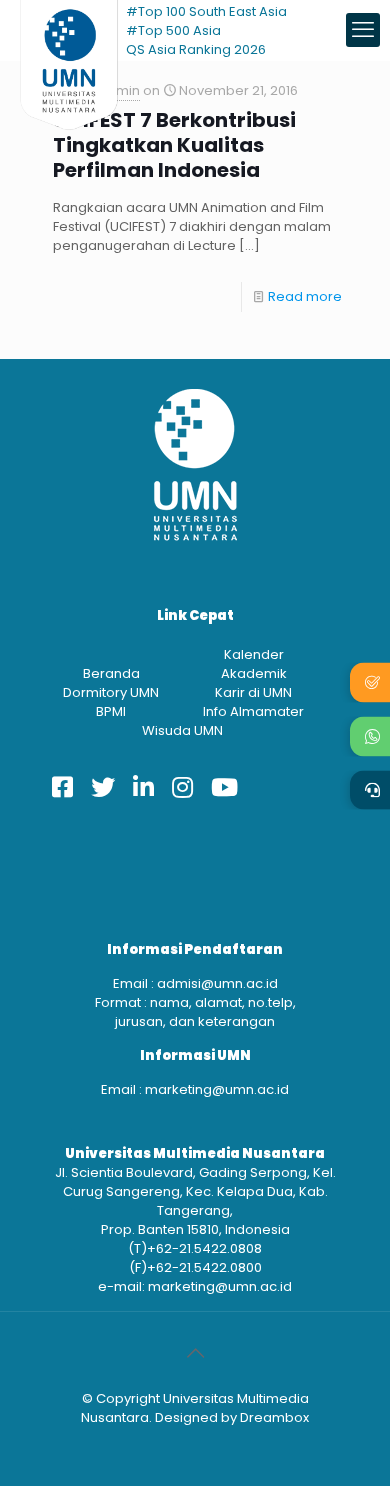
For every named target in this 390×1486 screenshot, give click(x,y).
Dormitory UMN (111, 692)
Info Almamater (253, 711)
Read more (305, 296)
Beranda (111, 673)
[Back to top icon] (195, 1353)
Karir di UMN (253, 692)
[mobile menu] (363, 30)
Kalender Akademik (254, 664)
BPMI (111, 711)
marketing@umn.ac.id (217, 1089)
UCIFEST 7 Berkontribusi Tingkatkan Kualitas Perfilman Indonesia (174, 145)
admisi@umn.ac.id (217, 983)
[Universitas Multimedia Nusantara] (69, 30)
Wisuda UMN (182, 730)
